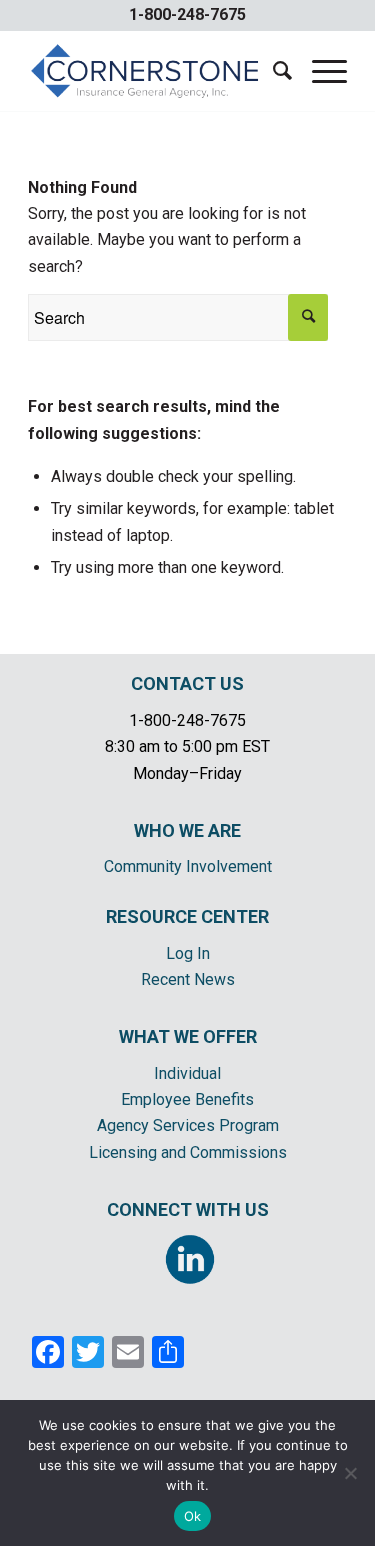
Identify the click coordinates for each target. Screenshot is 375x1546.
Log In (188, 953)
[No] (350, 1473)
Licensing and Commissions (188, 1152)
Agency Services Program (188, 1125)
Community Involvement (188, 866)
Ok (193, 1516)
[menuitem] (272, 71)
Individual (187, 1073)
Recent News (188, 979)
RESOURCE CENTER (187, 916)
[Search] (272, 71)
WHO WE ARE (187, 830)
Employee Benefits (187, 1099)
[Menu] (319, 71)
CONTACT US (187, 683)
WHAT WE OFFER (188, 1036)
